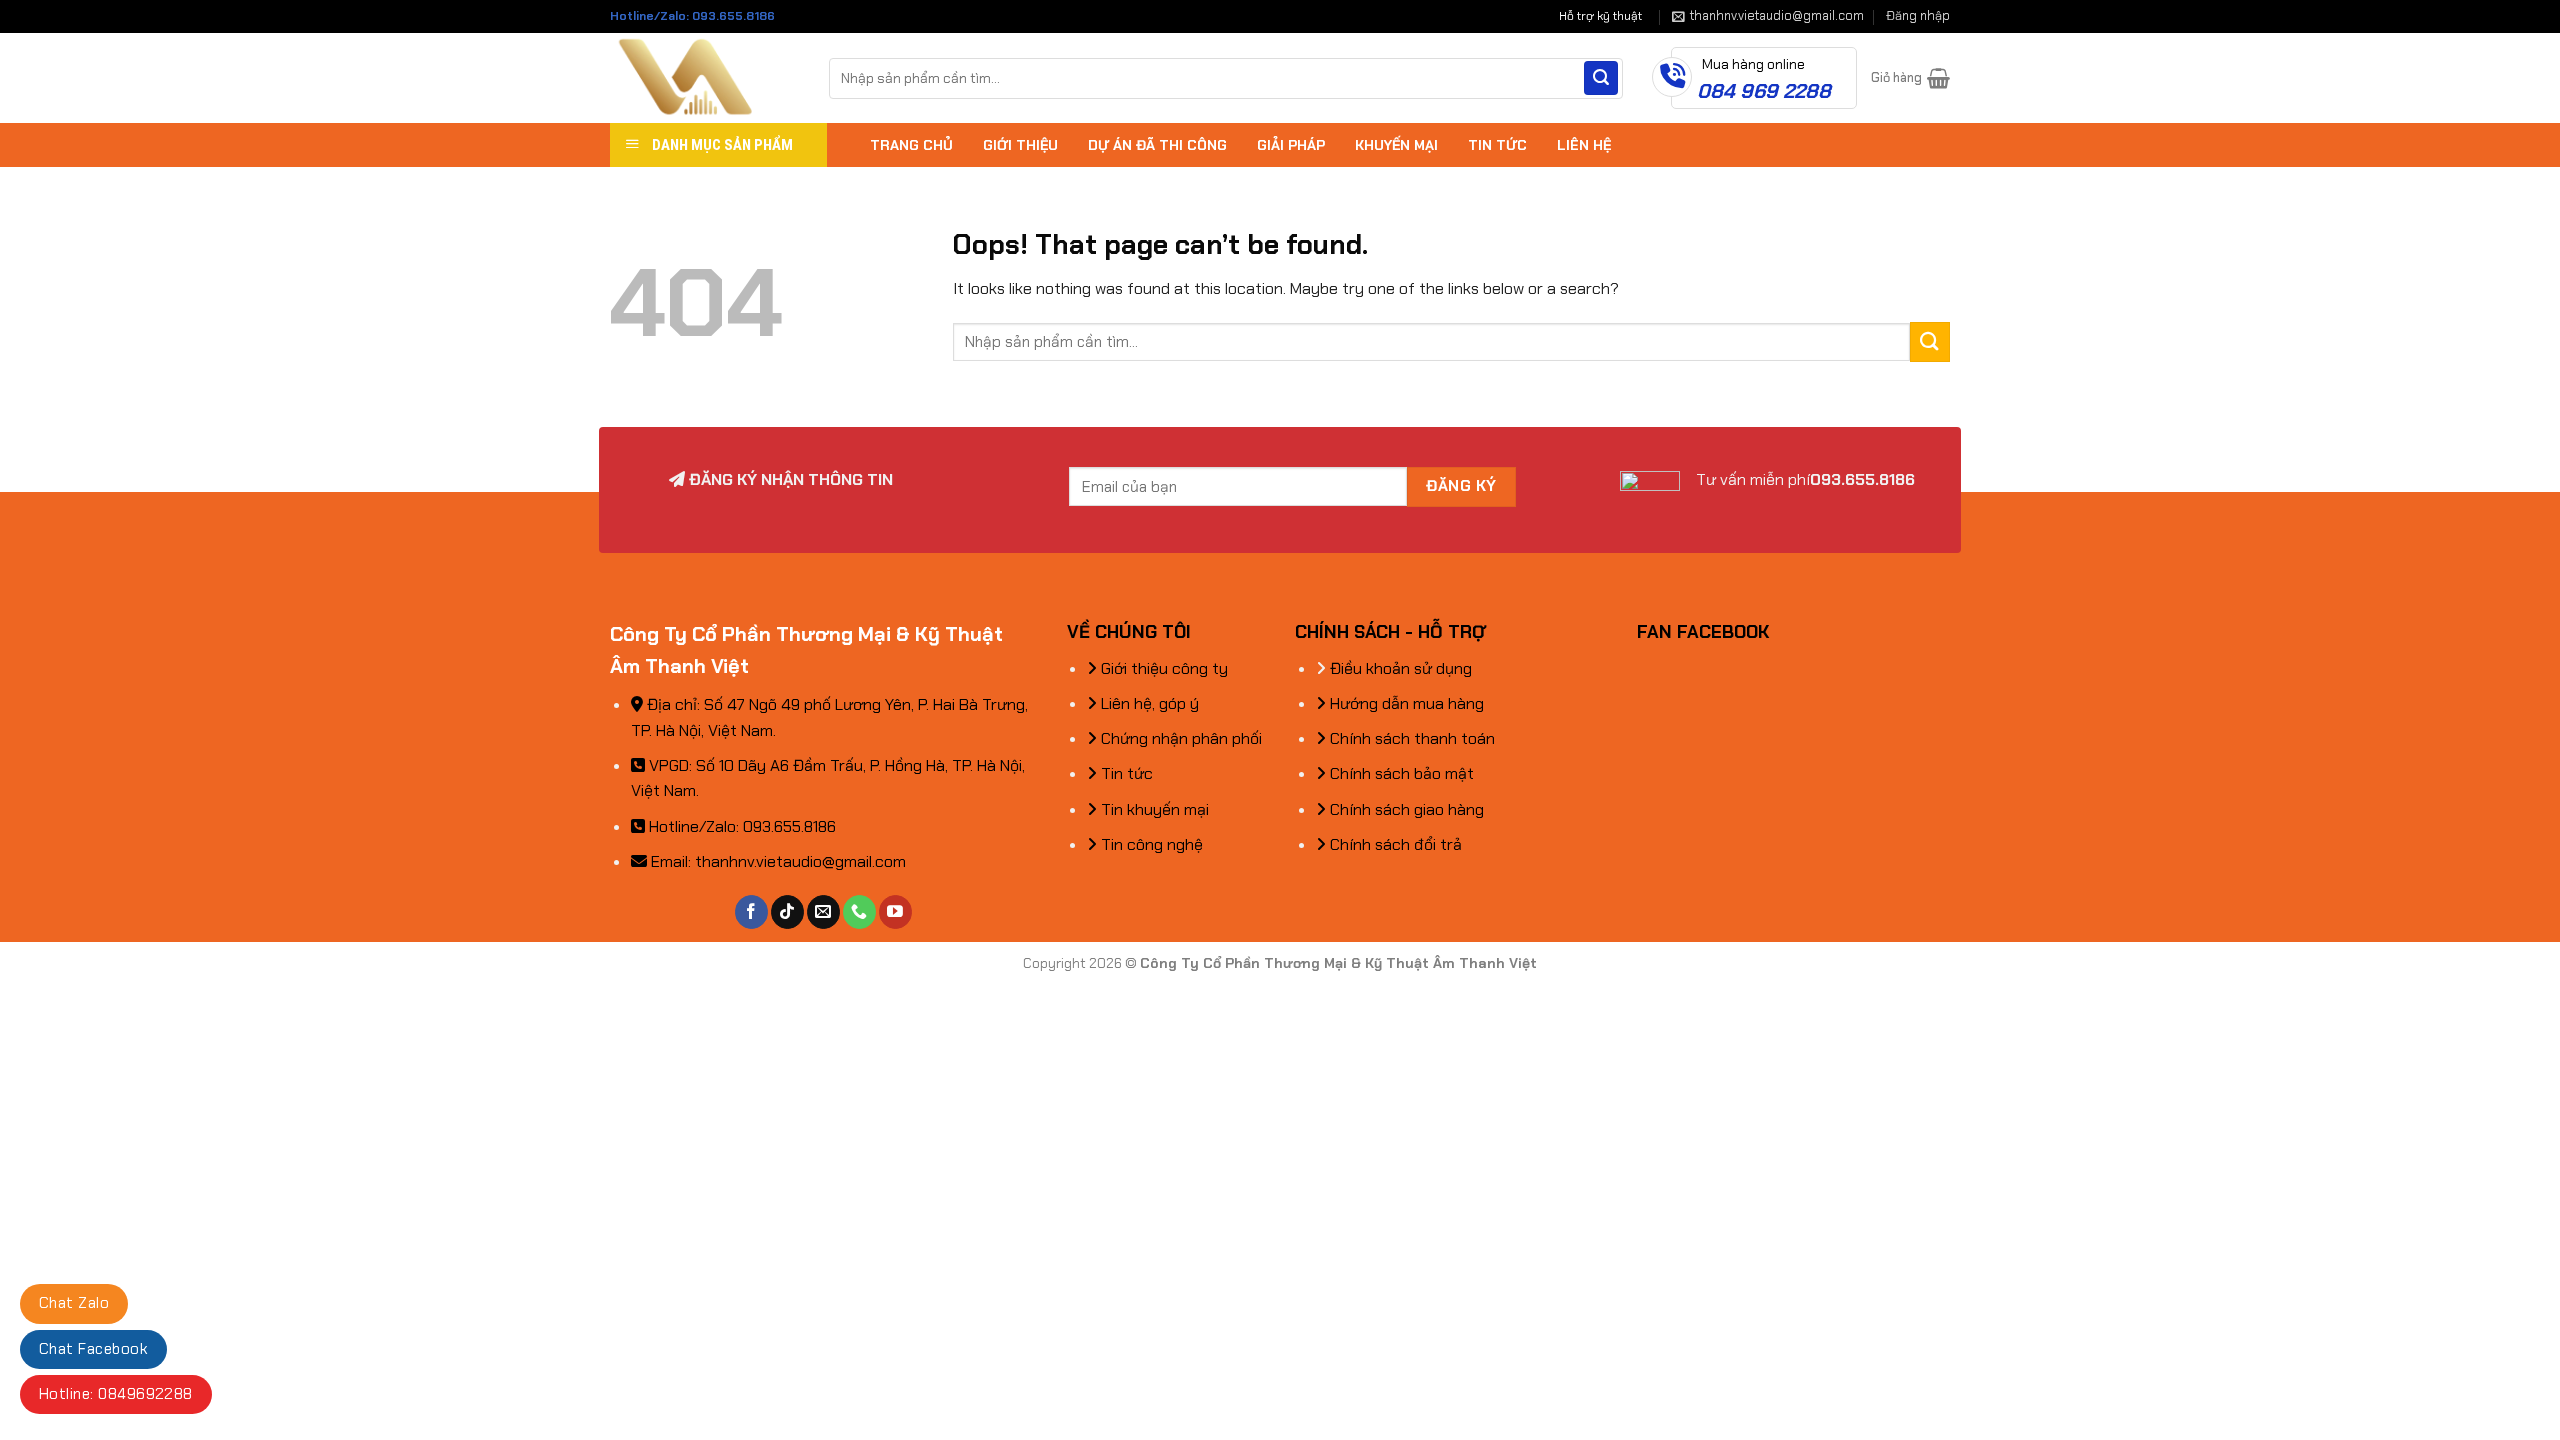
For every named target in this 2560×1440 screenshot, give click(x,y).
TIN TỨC (1497, 145)
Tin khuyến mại (1153, 809)
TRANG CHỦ (911, 145)
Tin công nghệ (1150, 844)
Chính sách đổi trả (1394, 844)
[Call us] (859, 912)
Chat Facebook (93, 1349)
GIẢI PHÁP (1291, 145)
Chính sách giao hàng (1405, 809)
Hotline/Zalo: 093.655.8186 (692, 16)
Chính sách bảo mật (1400, 773)
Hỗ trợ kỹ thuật (1600, 16)
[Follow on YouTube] (895, 912)
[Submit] (1601, 78)
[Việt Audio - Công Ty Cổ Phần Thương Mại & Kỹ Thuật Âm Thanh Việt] (704, 78)
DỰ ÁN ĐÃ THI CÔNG (1157, 145)
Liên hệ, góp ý (1148, 703)
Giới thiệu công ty (1162, 668)
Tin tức (1125, 773)
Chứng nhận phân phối (1179, 738)
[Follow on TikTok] (787, 912)
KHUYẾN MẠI (1396, 145)
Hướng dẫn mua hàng (1405, 703)
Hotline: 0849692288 (116, 1394)
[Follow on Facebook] (751, 912)
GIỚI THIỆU (1020, 145)
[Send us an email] (823, 912)
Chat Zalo (74, 1303)
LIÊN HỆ (1584, 145)
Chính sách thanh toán (1410, 738)
